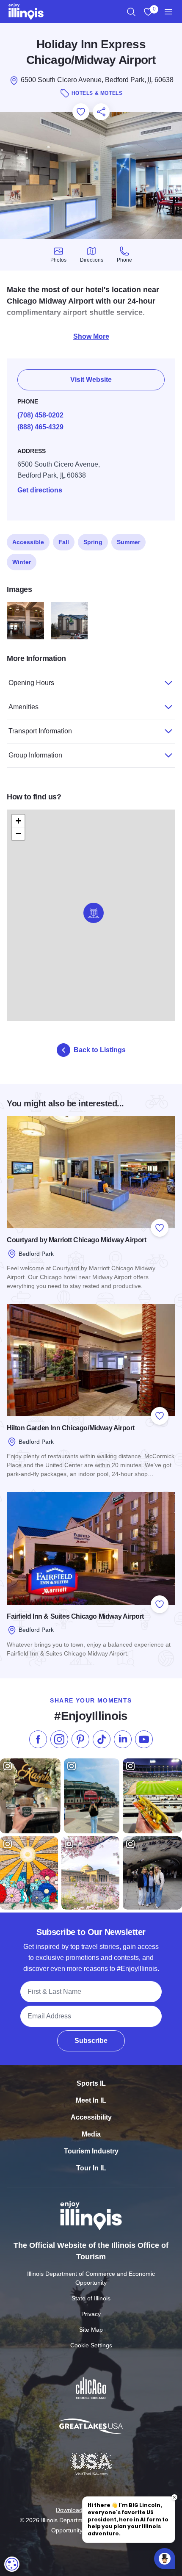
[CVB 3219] (25, 621)
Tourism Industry (91, 2151)
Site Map (91, 2330)
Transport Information (40, 731)
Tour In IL (91, 2168)
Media (91, 2134)
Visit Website (91, 380)
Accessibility (91, 2117)
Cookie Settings (91, 2345)
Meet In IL (91, 2100)
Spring (93, 542)
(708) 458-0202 (40, 415)
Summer (128, 542)
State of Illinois (91, 2298)
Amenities (23, 707)
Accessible (28, 542)
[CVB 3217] (69, 621)
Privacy (91, 2314)
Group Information (35, 755)
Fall (64, 542)
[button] (94, 913)
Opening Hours (31, 683)
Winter (22, 562)
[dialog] (12, 2564)
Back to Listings (100, 1050)
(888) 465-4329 (40, 427)
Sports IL (91, 2083)
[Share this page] (101, 112)
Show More (91, 336)
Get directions (40, 490)
